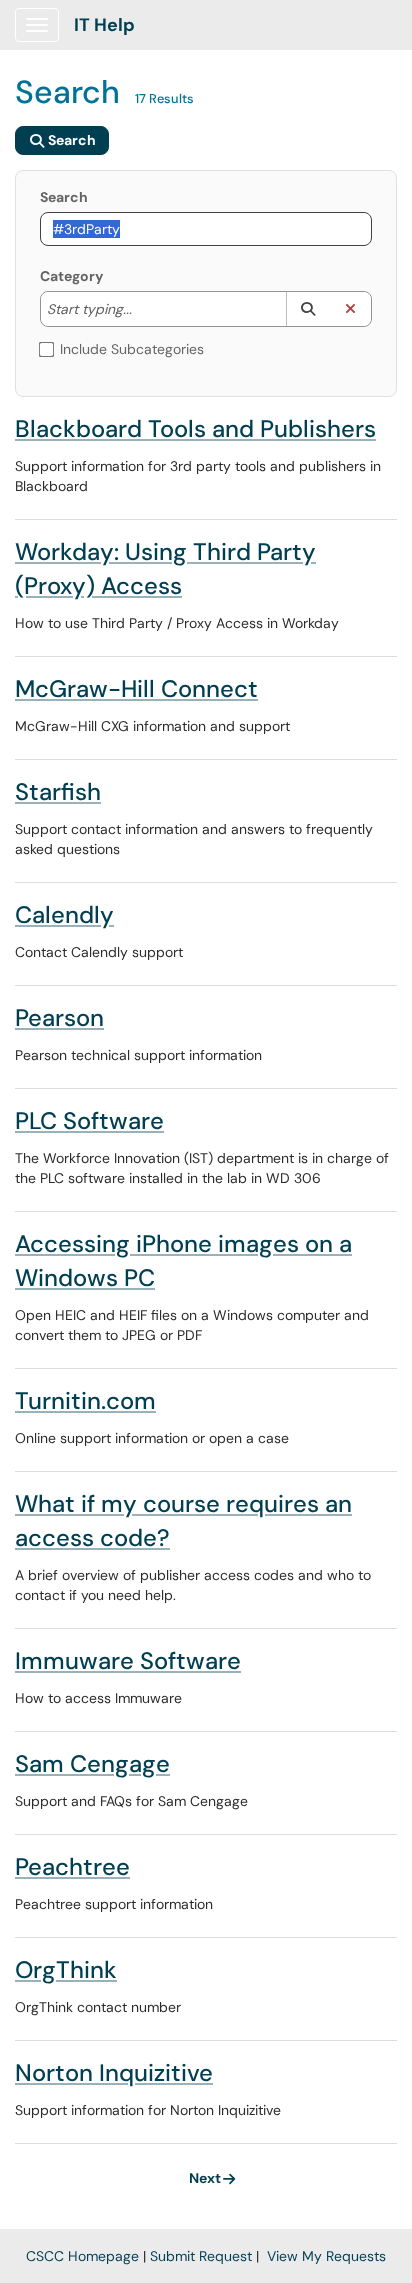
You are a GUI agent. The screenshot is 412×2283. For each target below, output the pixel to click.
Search (64, 197)
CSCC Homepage (82, 2256)
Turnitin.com (85, 1400)
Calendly (64, 914)
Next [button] (205, 2178)
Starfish (58, 791)
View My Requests (326, 2256)
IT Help (104, 25)
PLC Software (89, 1120)
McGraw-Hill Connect (136, 688)
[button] (307, 309)
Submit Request (201, 2256)
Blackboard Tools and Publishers (195, 428)
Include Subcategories (132, 349)
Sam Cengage (92, 1763)
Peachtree (72, 1866)
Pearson (59, 1017)
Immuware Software (128, 1660)
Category (71, 276)
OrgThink (66, 1969)
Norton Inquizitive (114, 2072)
